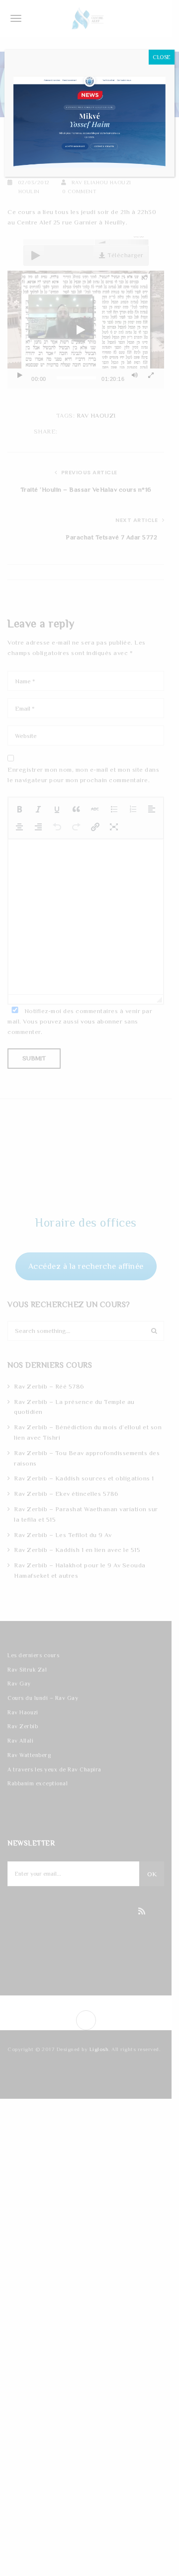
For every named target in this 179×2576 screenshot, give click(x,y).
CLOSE (162, 57)
